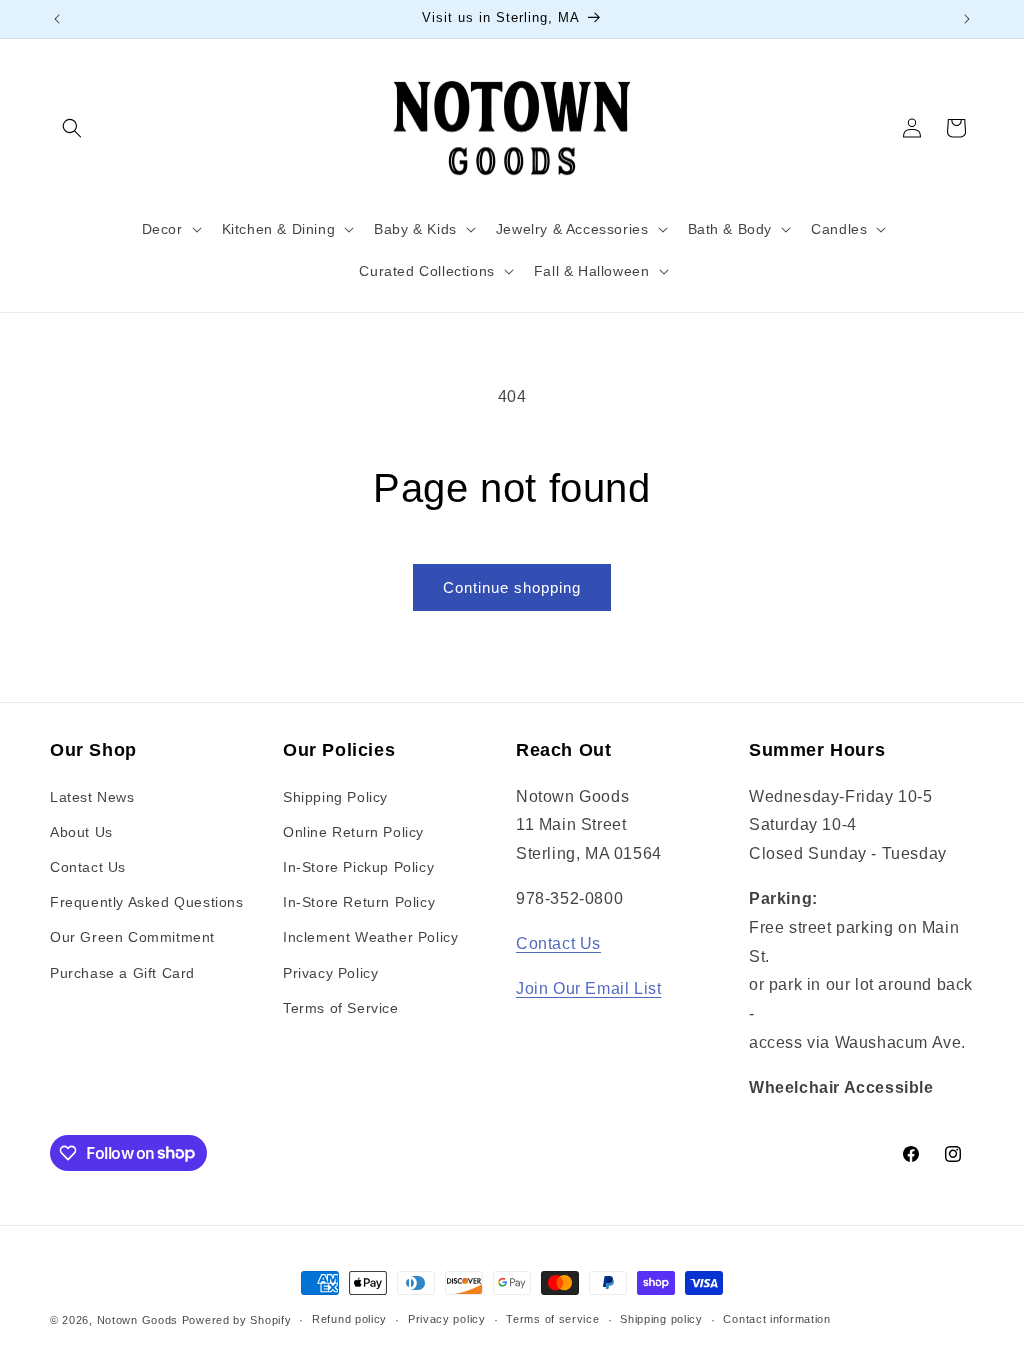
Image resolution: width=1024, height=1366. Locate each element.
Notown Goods (137, 1320)
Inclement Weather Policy (370, 937)
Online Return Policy (353, 832)
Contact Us (88, 867)
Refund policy (349, 1319)
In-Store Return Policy (359, 902)
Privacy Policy (330, 973)
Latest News (92, 797)
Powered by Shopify (237, 1320)
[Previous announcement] (57, 19)
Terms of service (552, 1319)
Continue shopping (512, 587)
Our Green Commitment (132, 937)
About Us (81, 832)
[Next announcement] (967, 19)
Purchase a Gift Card (122, 973)
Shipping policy (661, 1319)
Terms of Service (341, 1008)
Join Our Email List (588, 988)
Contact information (776, 1319)
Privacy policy (447, 1319)
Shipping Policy (335, 797)
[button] (72, 128)
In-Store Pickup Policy (358, 867)
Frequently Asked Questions (147, 902)
